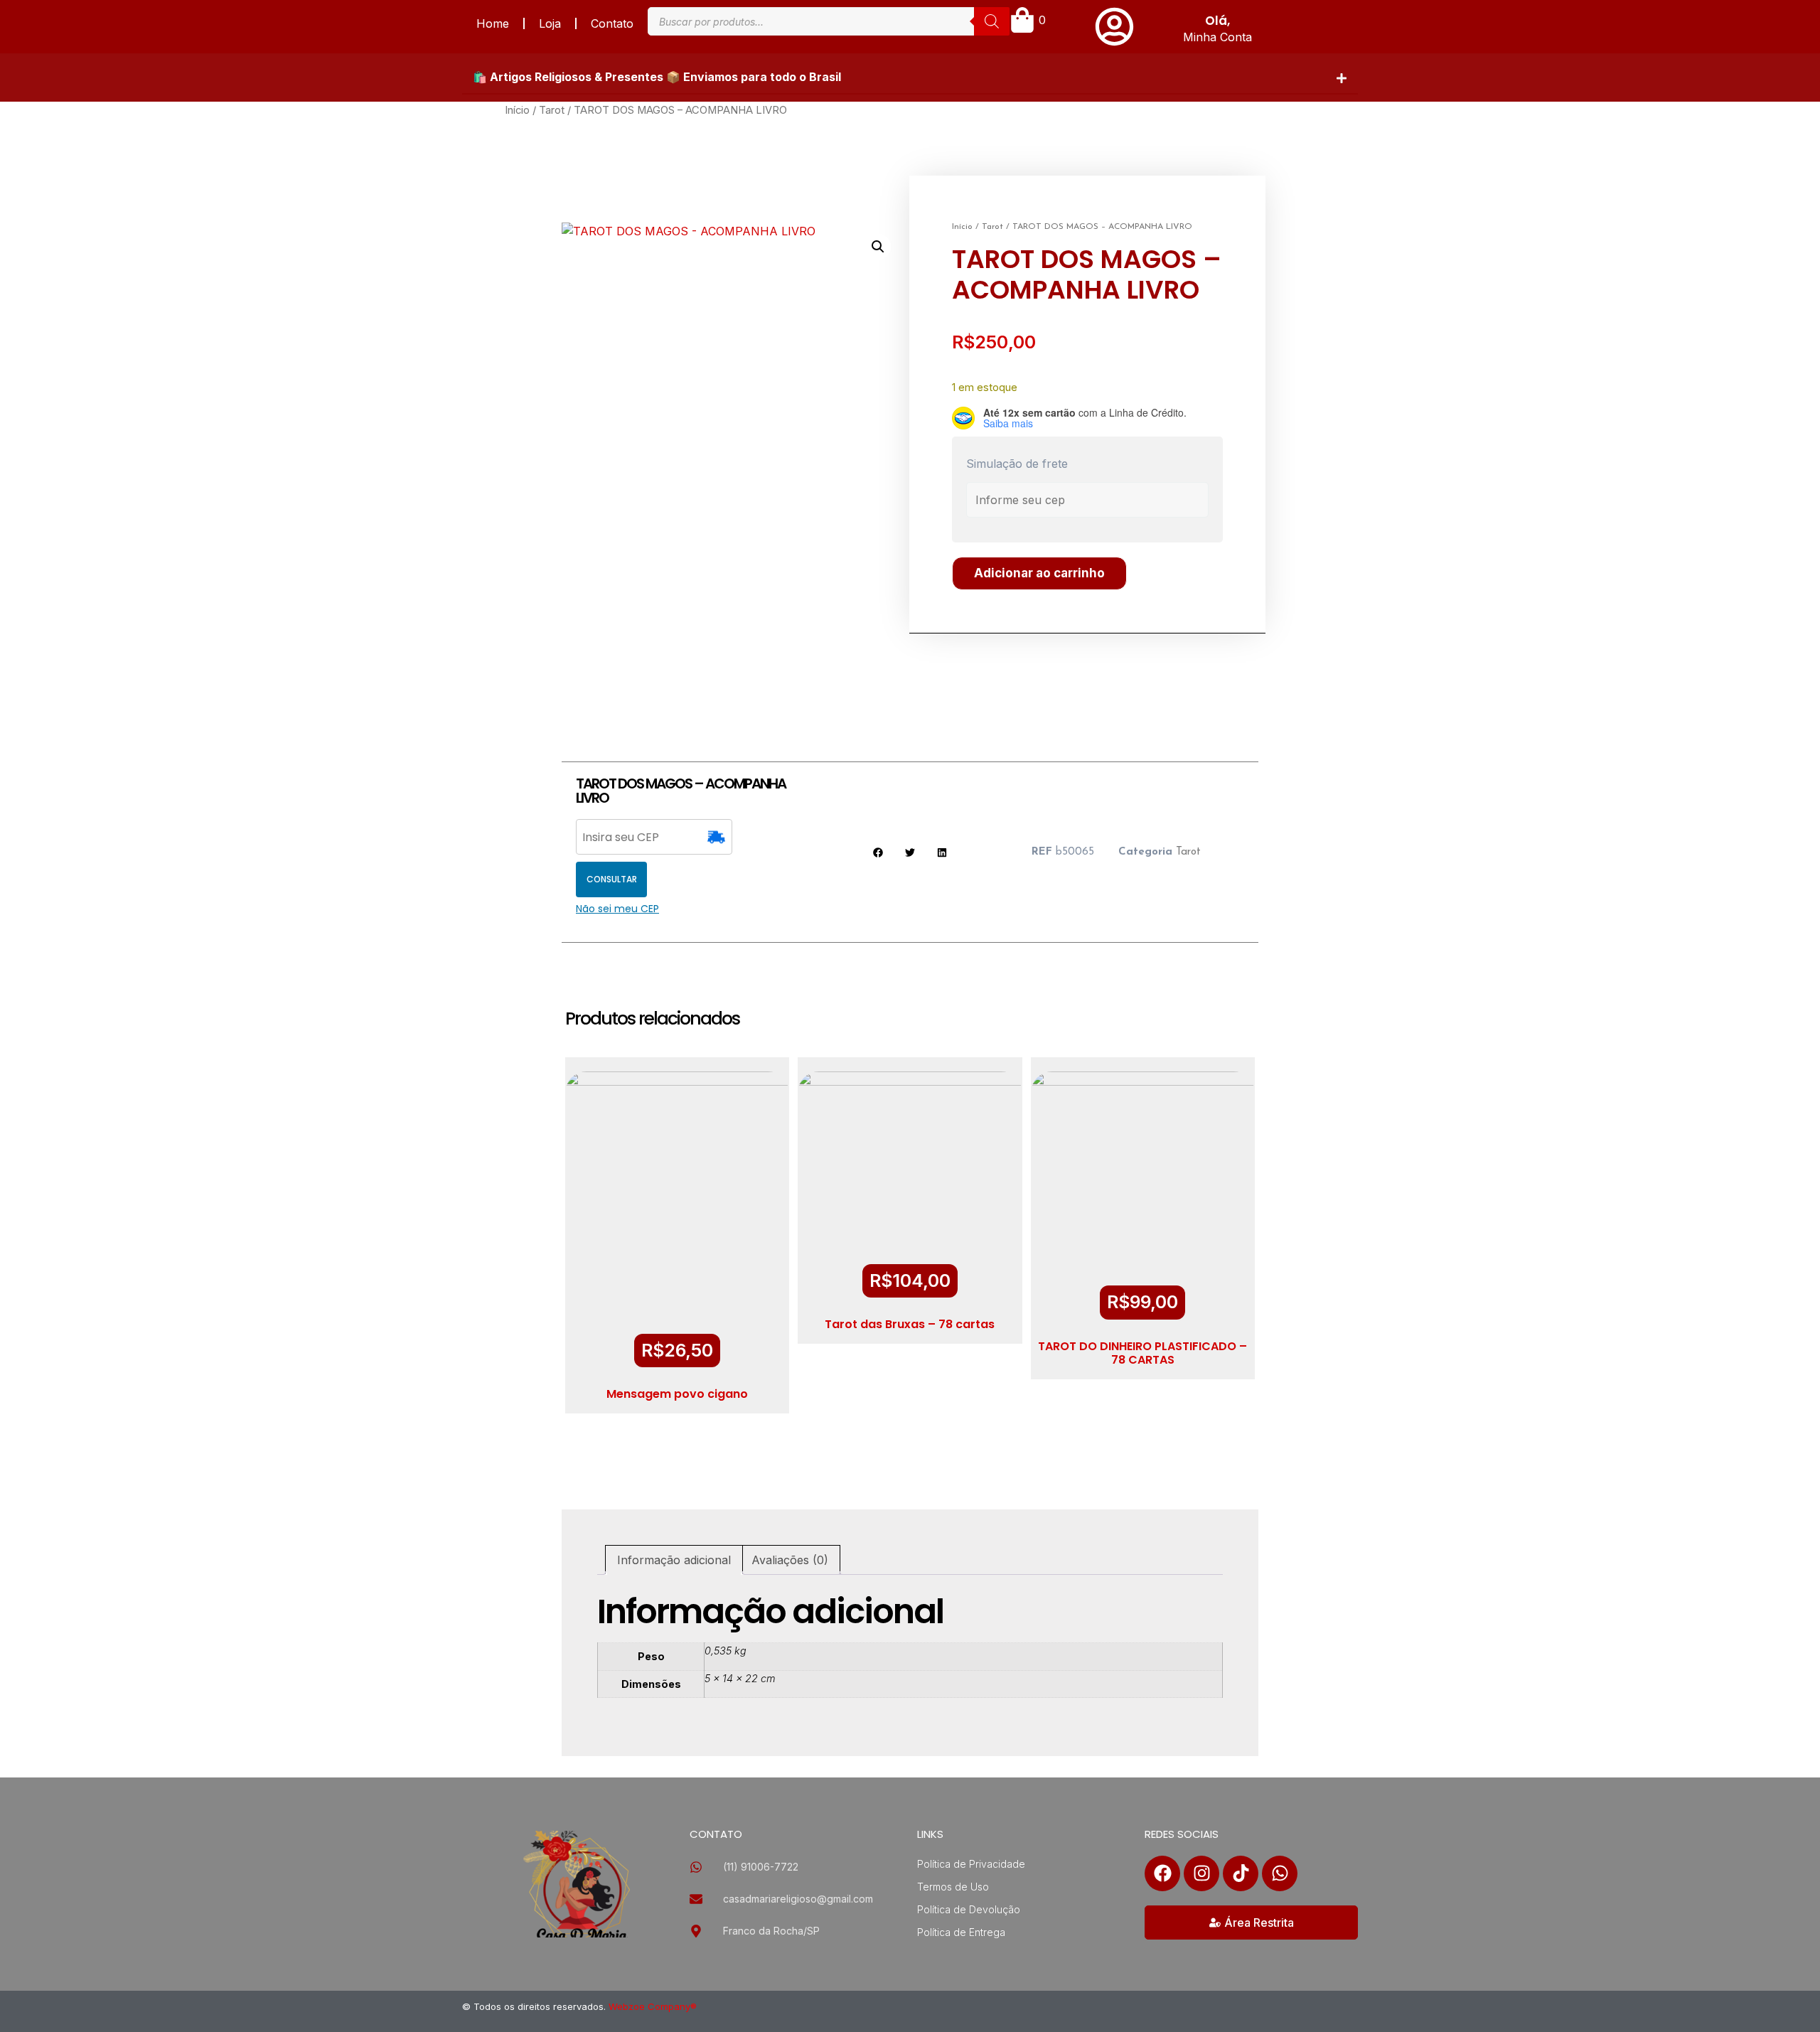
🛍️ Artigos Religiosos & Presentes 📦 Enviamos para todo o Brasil (657, 77)
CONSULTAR (612, 879)
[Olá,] (1114, 27)
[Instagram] (1201, 1873)
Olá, (1217, 21)
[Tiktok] (1241, 1873)
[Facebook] (1162, 1873)
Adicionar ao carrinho (1039, 573)
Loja (550, 23)
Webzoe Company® (653, 2006)
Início (517, 110)
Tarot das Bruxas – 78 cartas (910, 1324)
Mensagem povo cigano (677, 1394)
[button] (910, 77)
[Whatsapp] (1280, 1873)
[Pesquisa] (992, 21)
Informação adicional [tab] (674, 1560)
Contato (612, 23)
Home (493, 23)
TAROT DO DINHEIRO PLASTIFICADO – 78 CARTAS (1142, 1353)
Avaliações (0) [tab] (790, 1560)
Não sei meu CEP (617, 909)
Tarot (552, 110)
